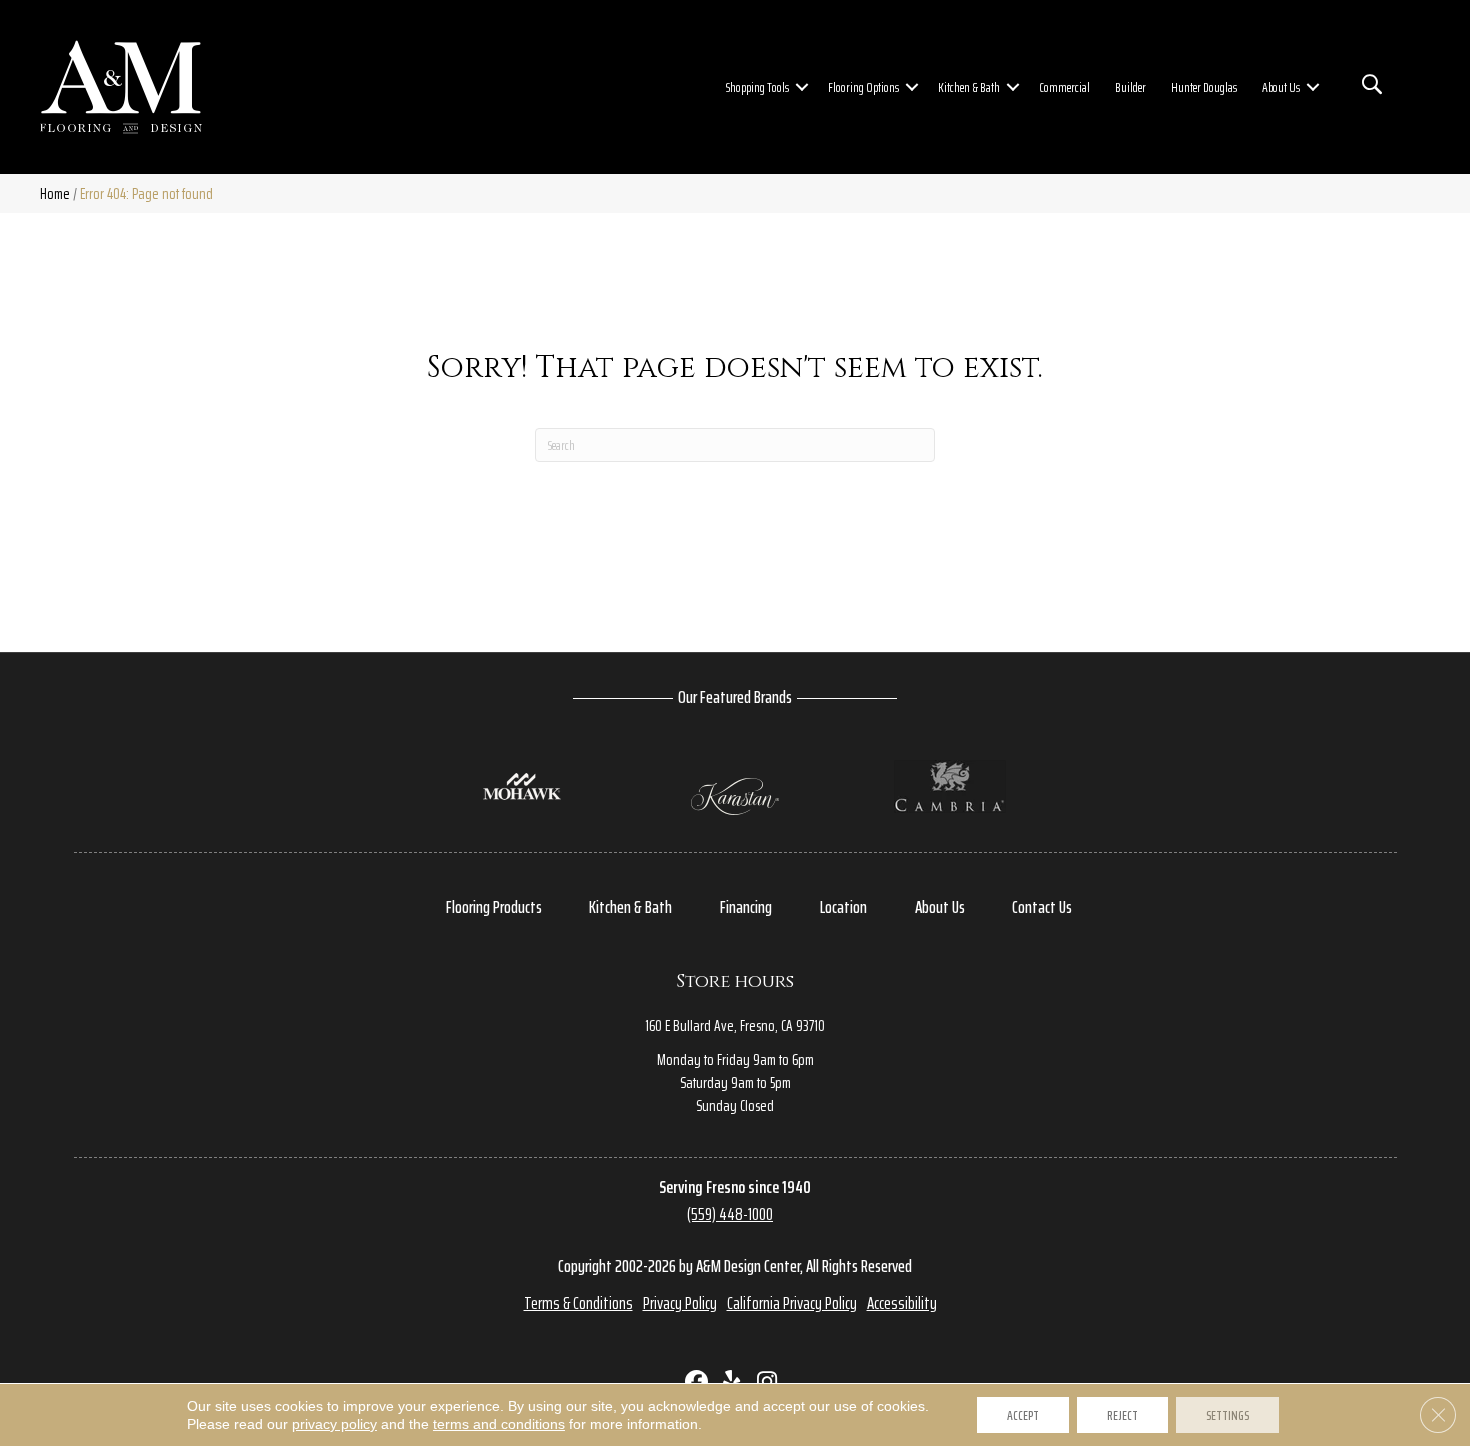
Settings (1227, 1415)
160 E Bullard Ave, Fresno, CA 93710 (735, 1025)
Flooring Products (494, 907)
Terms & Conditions (578, 1303)
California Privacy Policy (792, 1303)
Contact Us (1042, 907)
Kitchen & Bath (969, 87)
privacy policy (334, 1424)
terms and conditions (499, 1424)
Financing (746, 907)
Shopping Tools (757, 87)
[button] (802, 87)
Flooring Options (863, 87)
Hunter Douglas (1204, 87)
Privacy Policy (680, 1303)
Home (55, 193)
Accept (1023, 1415)
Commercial (1064, 87)
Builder (1130, 87)
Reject (1122, 1415)
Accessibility (902, 1303)
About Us (1281, 87)
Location (843, 907)
